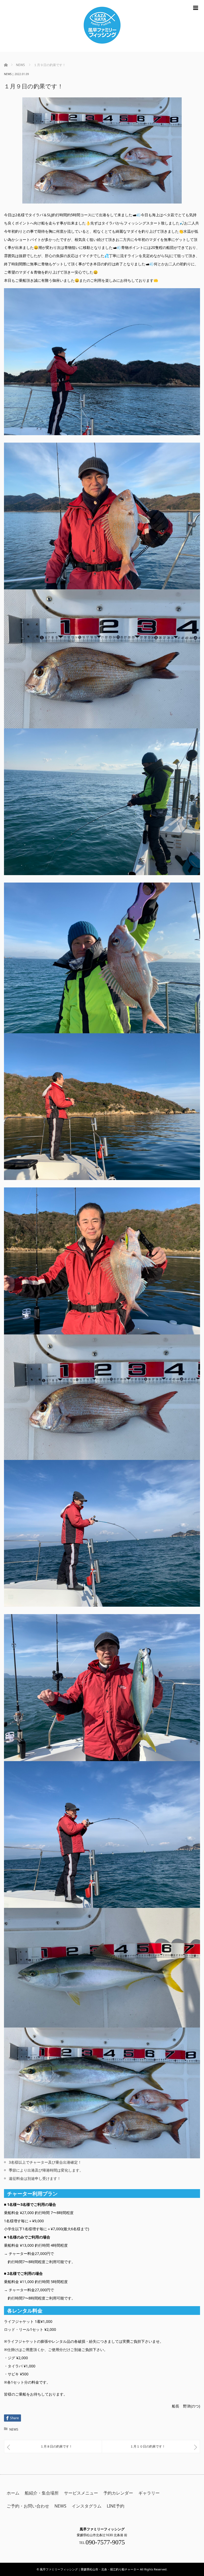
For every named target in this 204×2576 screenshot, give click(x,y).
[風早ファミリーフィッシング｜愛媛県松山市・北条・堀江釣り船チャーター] (102, 26)
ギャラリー (149, 2493)
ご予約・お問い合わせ (28, 2506)
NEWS (8, 74)
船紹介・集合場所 (42, 2493)
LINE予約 (116, 2506)
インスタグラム (87, 2506)
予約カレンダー (118, 2493)
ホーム (13, 2493)
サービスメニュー (81, 2493)
